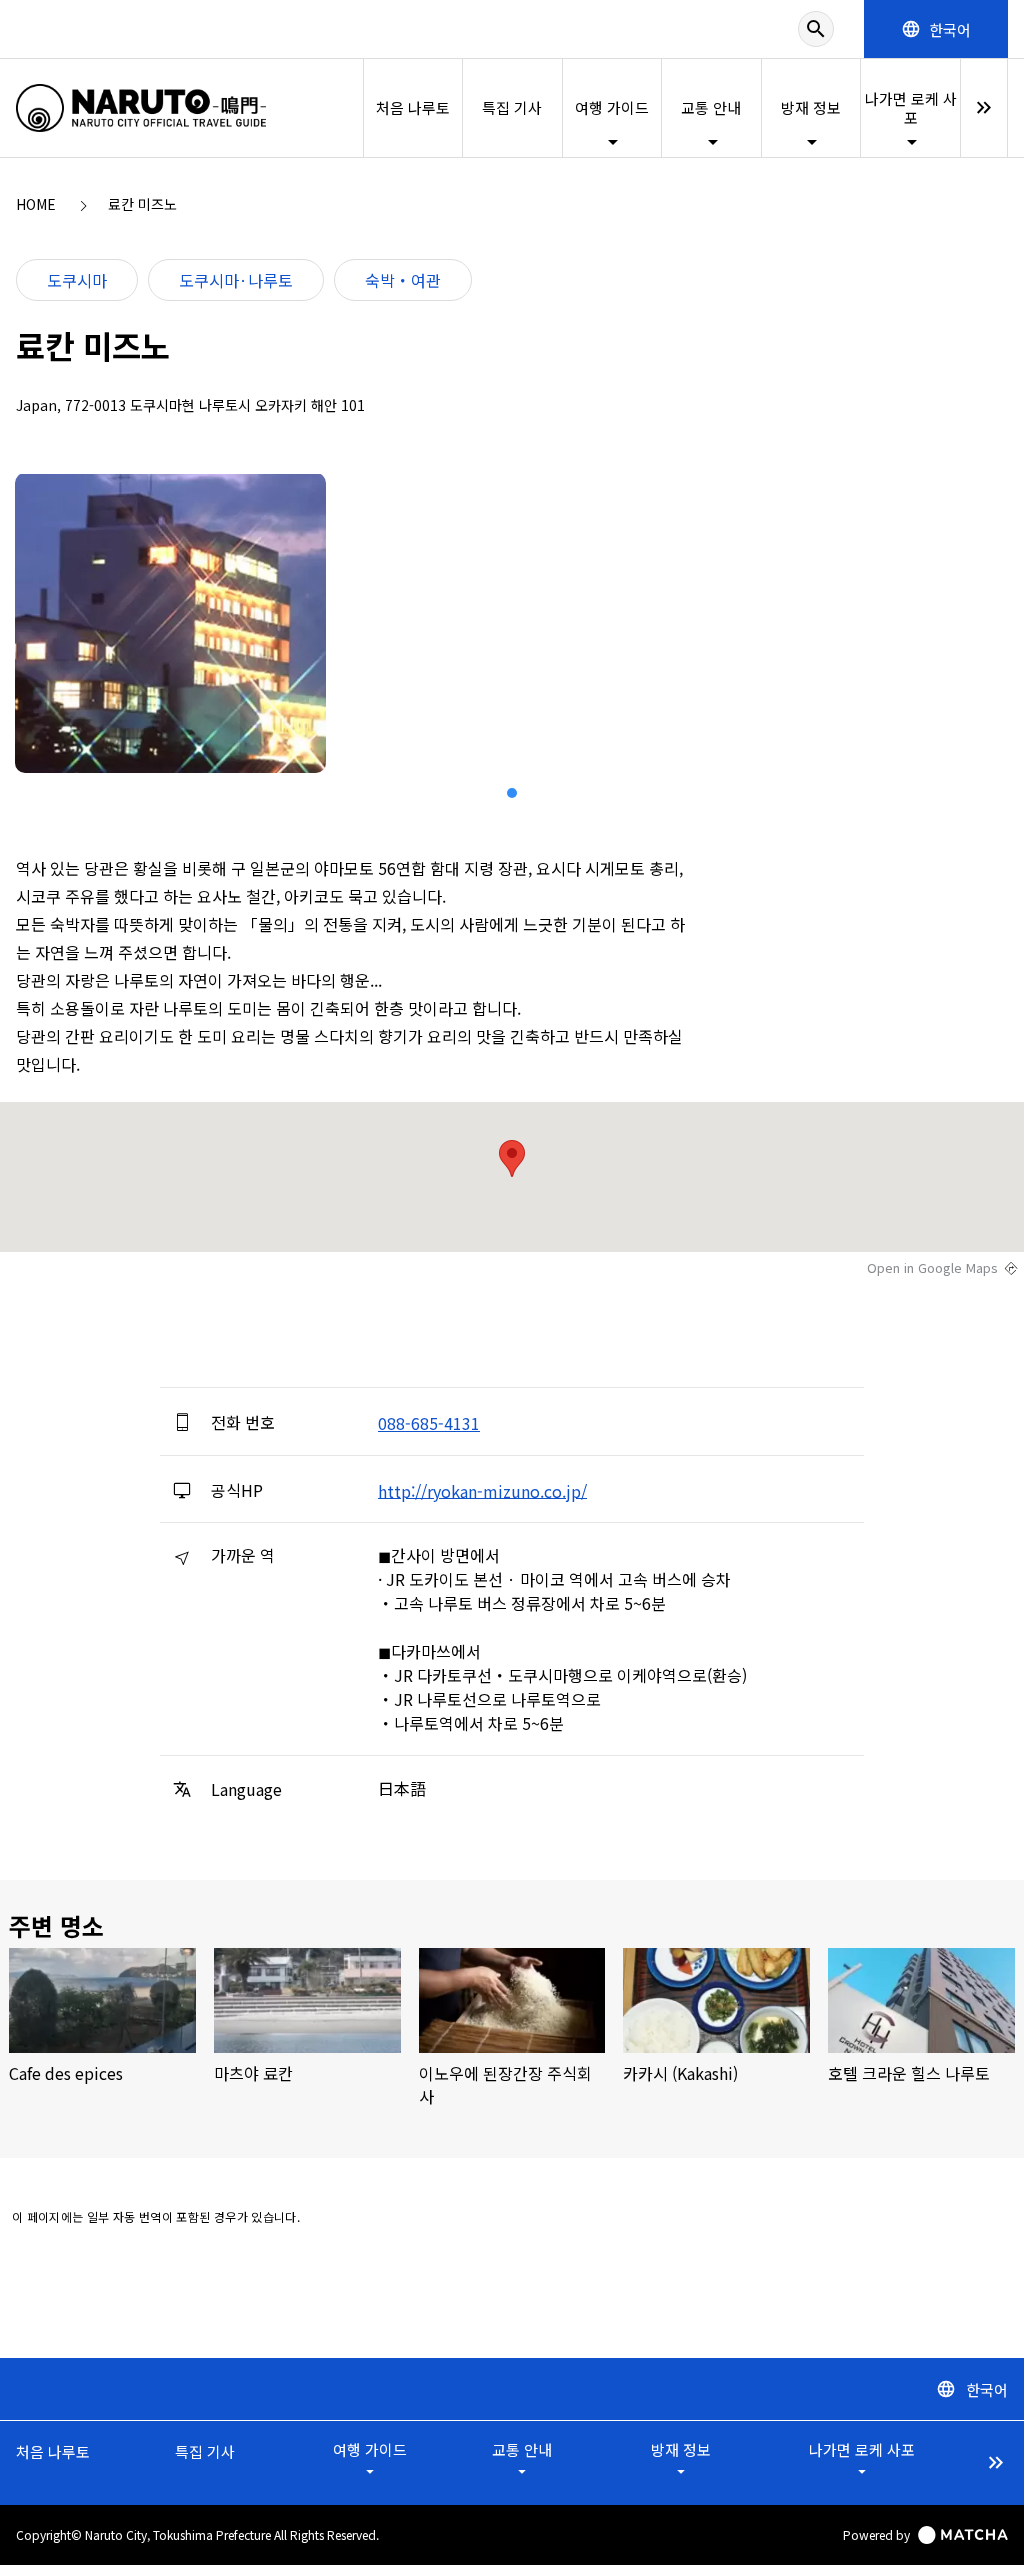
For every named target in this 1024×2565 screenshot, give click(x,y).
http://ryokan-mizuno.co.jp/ (482, 1490)
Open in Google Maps (932, 1268)
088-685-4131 (429, 1423)
